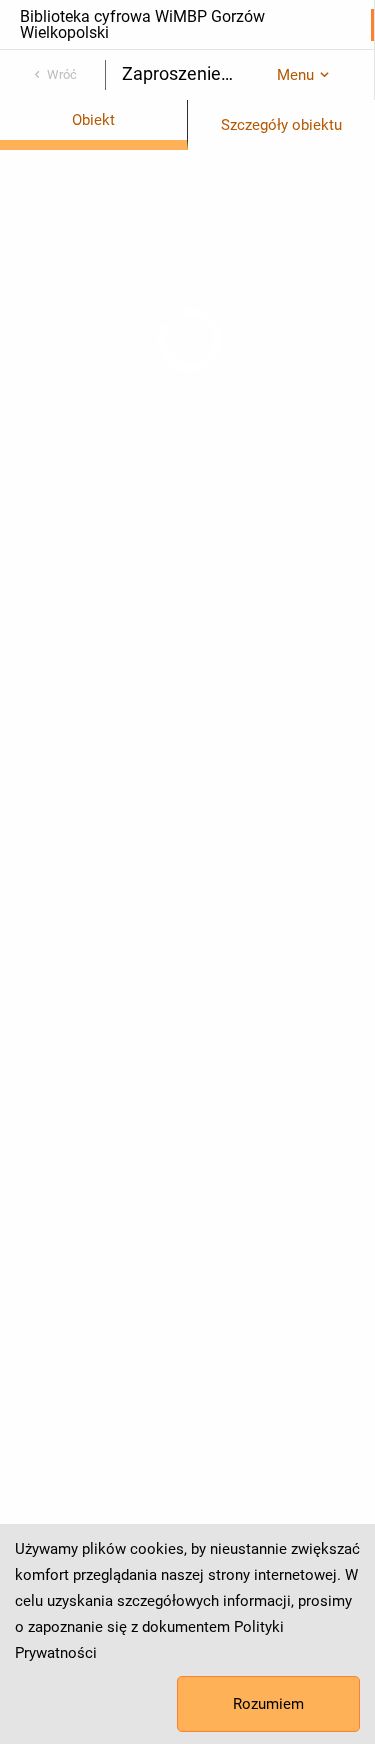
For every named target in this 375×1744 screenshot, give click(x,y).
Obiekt (93, 120)
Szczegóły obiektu (281, 125)
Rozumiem (268, 1704)
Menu (295, 75)
